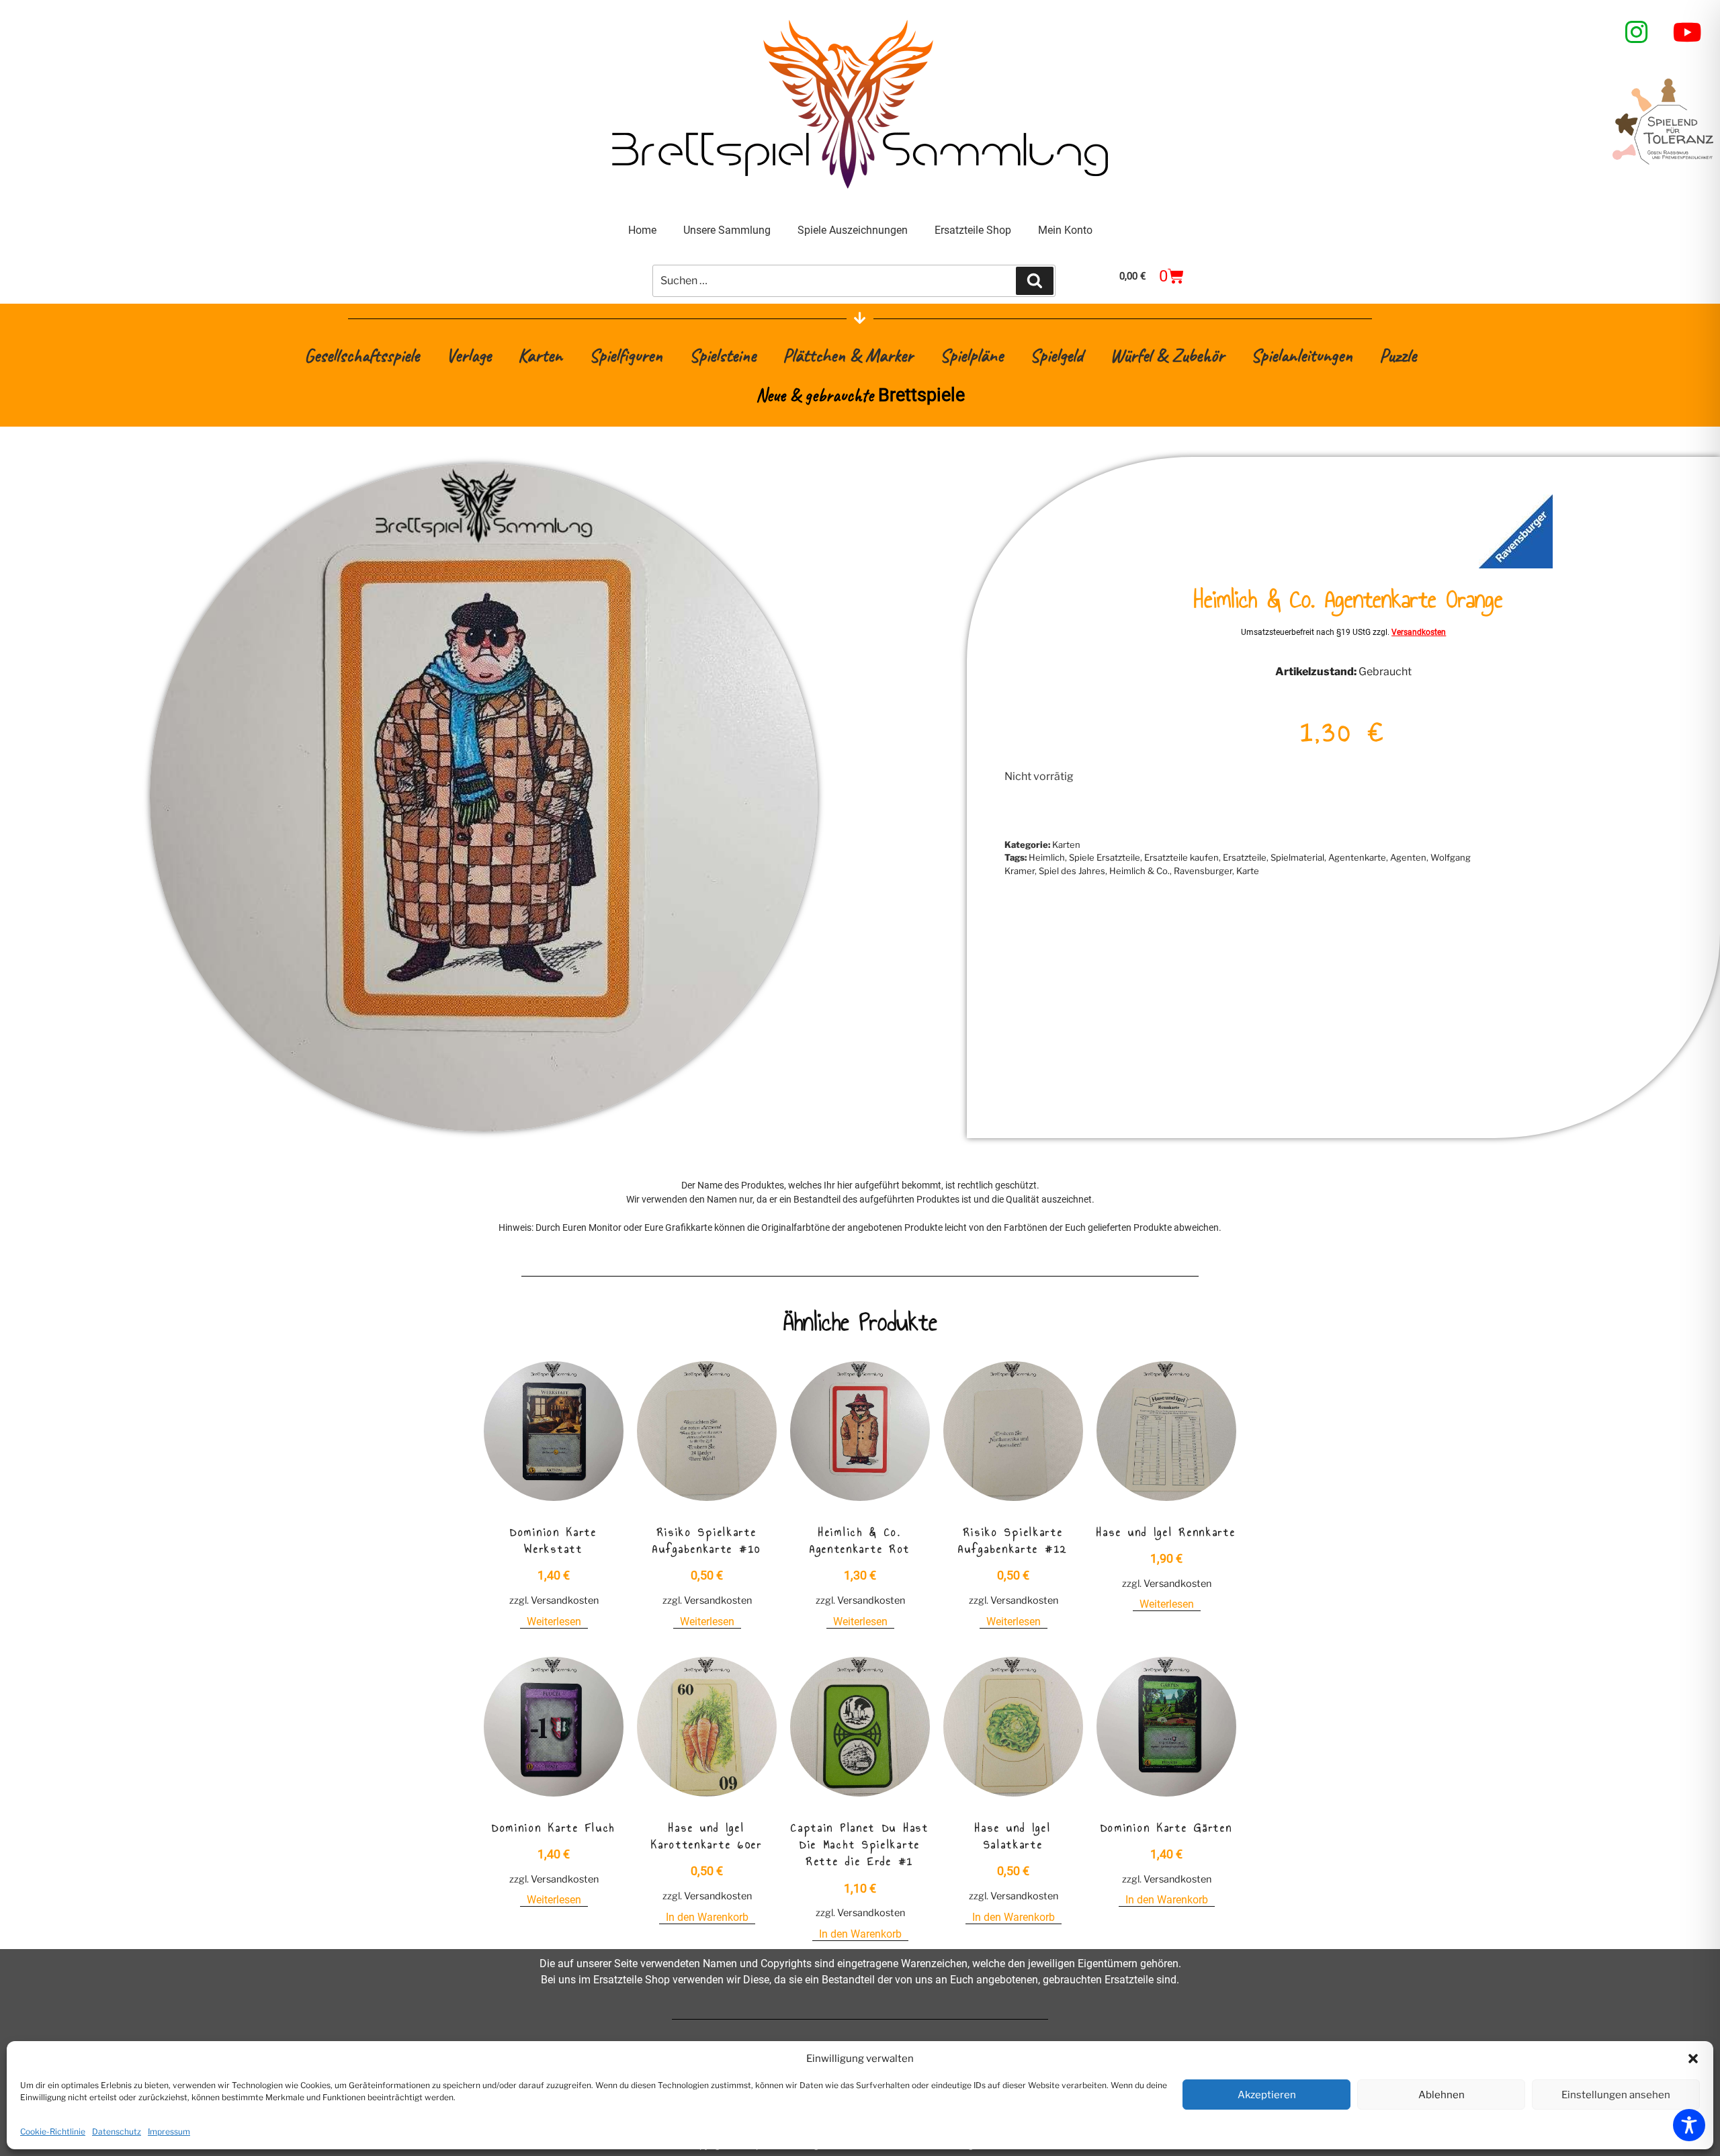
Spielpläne (972, 355)
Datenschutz (117, 2131)
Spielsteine (723, 355)
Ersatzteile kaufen (1181, 857)
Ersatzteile (1245, 857)
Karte (1248, 871)
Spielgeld (1057, 355)
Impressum (169, 2131)
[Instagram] (1637, 32)
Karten (540, 355)
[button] (1693, 2059)
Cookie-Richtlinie (53, 2131)
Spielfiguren (626, 355)
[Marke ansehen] (1516, 565)
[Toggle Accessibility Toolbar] (1689, 2125)
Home (642, 230)
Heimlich (1047, 857)
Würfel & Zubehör (1167, 355)
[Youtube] (1688, 32)
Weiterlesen (554, 1622)
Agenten (1408, 857)
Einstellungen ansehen (1616, 2095)
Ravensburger (1203, 871)
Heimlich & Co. (1139, 871)
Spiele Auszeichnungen (853, 230)
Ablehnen (1442, 2095)
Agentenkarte (1357, 857)
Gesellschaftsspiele (362, 355)
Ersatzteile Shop (973, 230)
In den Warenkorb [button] (707, 1917)
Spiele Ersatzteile (1105, 857)
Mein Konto (1065, 230)
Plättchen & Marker (848, 355)
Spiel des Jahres (1072, 871)
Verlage (469, 355)
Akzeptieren (1267, 2095)
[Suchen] (1035, 281)
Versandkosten (1419, 632)
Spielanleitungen (1302, 355)
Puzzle (1398, 355)
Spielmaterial (1297, 857)
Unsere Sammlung (727, 230)
